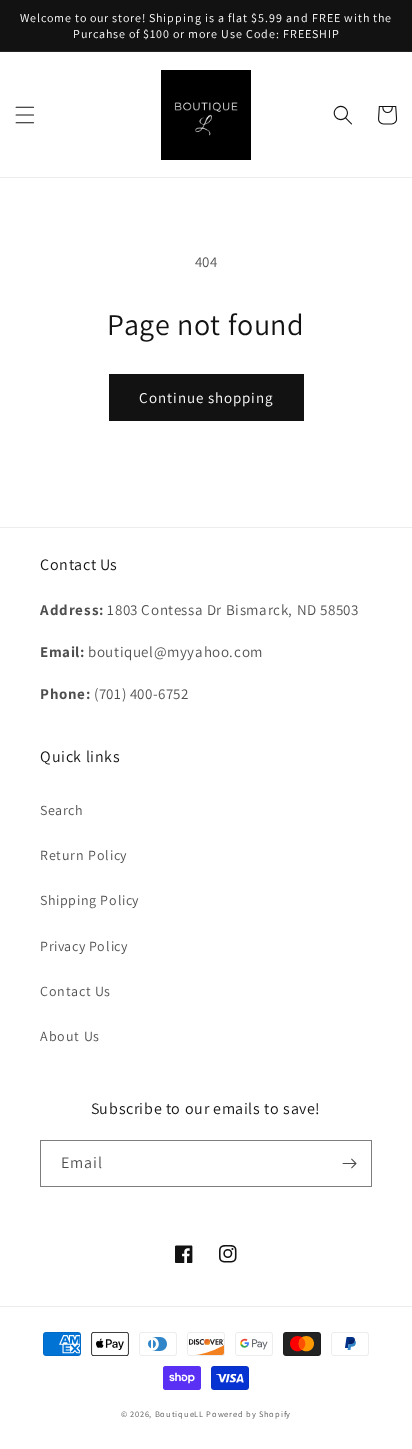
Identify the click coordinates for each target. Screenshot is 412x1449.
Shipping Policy (89, 900)
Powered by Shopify (248, 1413)
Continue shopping (206, 397)
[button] (25, 115)
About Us (70, 1036)
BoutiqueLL (179, 1413)
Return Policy (83, 855)
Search (62, 810)
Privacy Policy (83, 946)
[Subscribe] (349, 1163)
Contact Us (75, 991)
